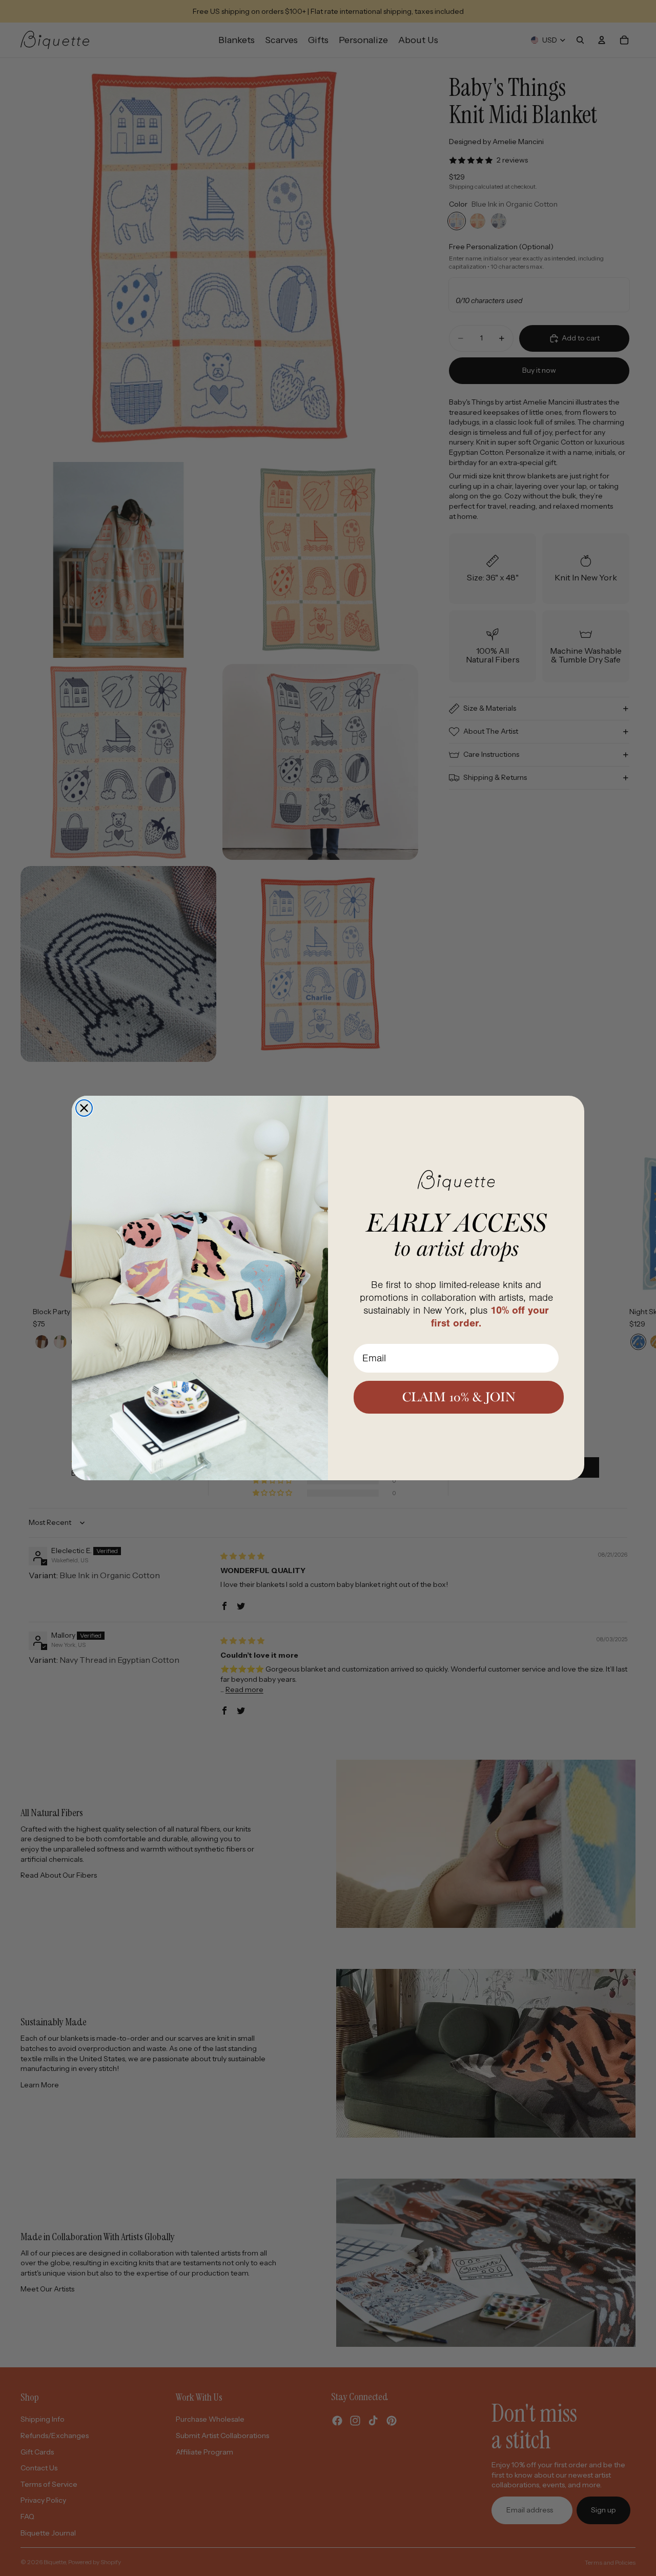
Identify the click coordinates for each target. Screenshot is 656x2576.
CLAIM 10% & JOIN (459, 1397)
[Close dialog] (84, 1108)
